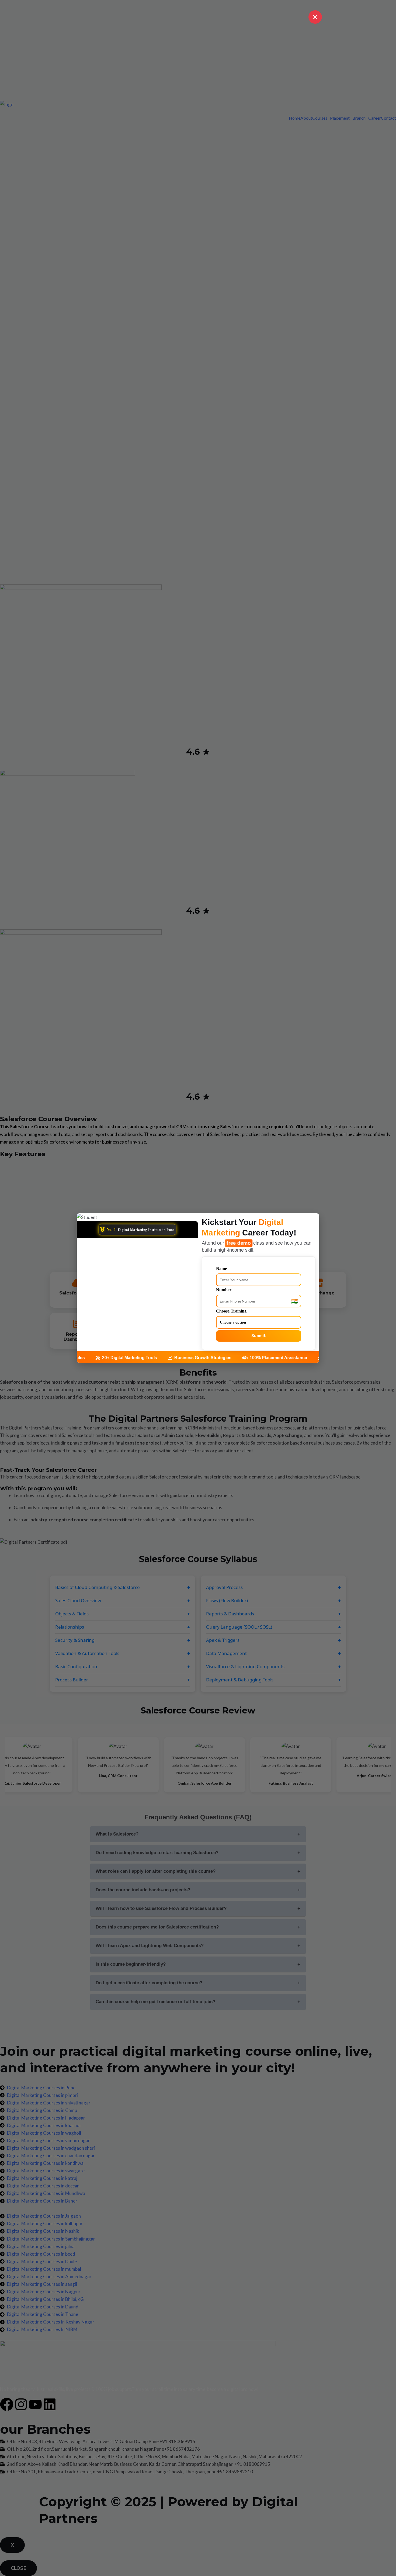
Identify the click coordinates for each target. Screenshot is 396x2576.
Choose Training (231, 1311)
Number (224, 1290)
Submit (259, 1336)
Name (221, 1268)
